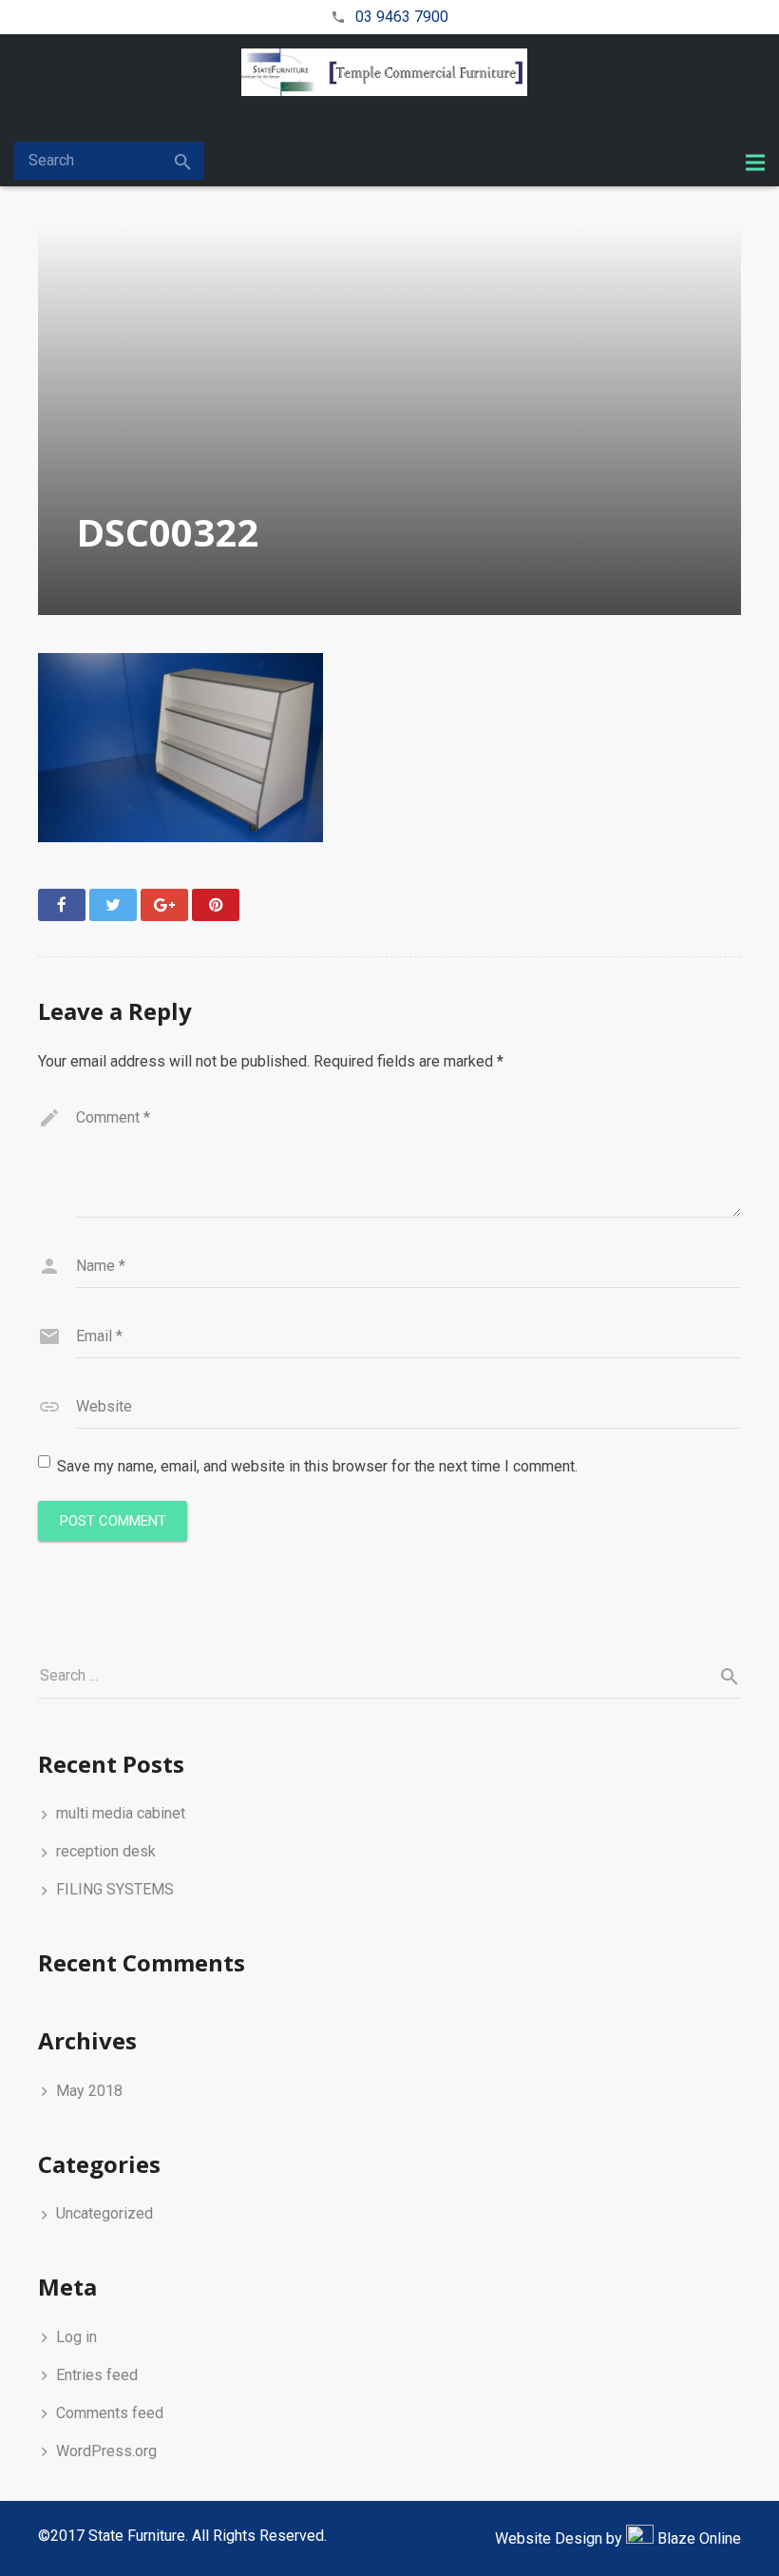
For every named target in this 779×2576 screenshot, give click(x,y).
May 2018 (89, 2091)
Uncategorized (104, 2213)
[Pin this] (216, 905)
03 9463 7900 (402, 17)
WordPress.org (106, 2451)
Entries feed (97, 2375)
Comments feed (110, 2413)
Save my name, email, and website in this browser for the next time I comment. (317, 1466)
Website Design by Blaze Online (618, 2538)
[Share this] (62, 905)
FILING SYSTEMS (115, 1889)
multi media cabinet (121, 1813)
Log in (76, 2337)
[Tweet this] (113, 905)
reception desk (106, 1851)
